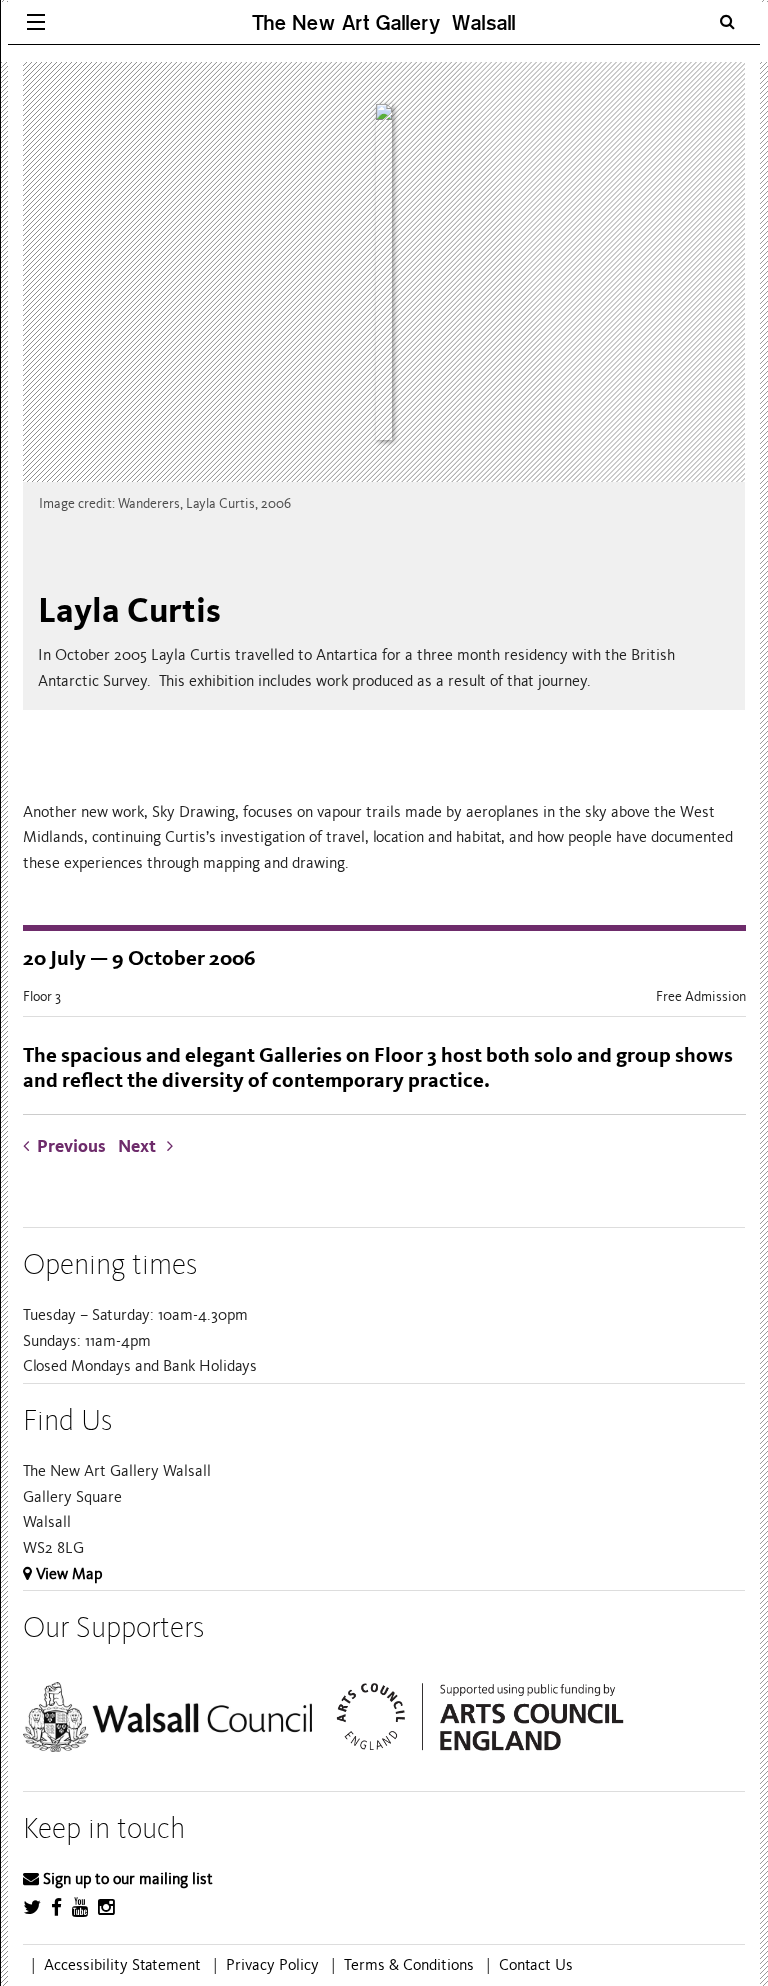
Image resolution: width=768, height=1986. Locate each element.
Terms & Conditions (409, 1965)
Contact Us (536, 1965)
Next (142, 1146)
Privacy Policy (272, 1965)
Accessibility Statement (122, 1965)
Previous (71, 1146)
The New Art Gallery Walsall (384, 22)
